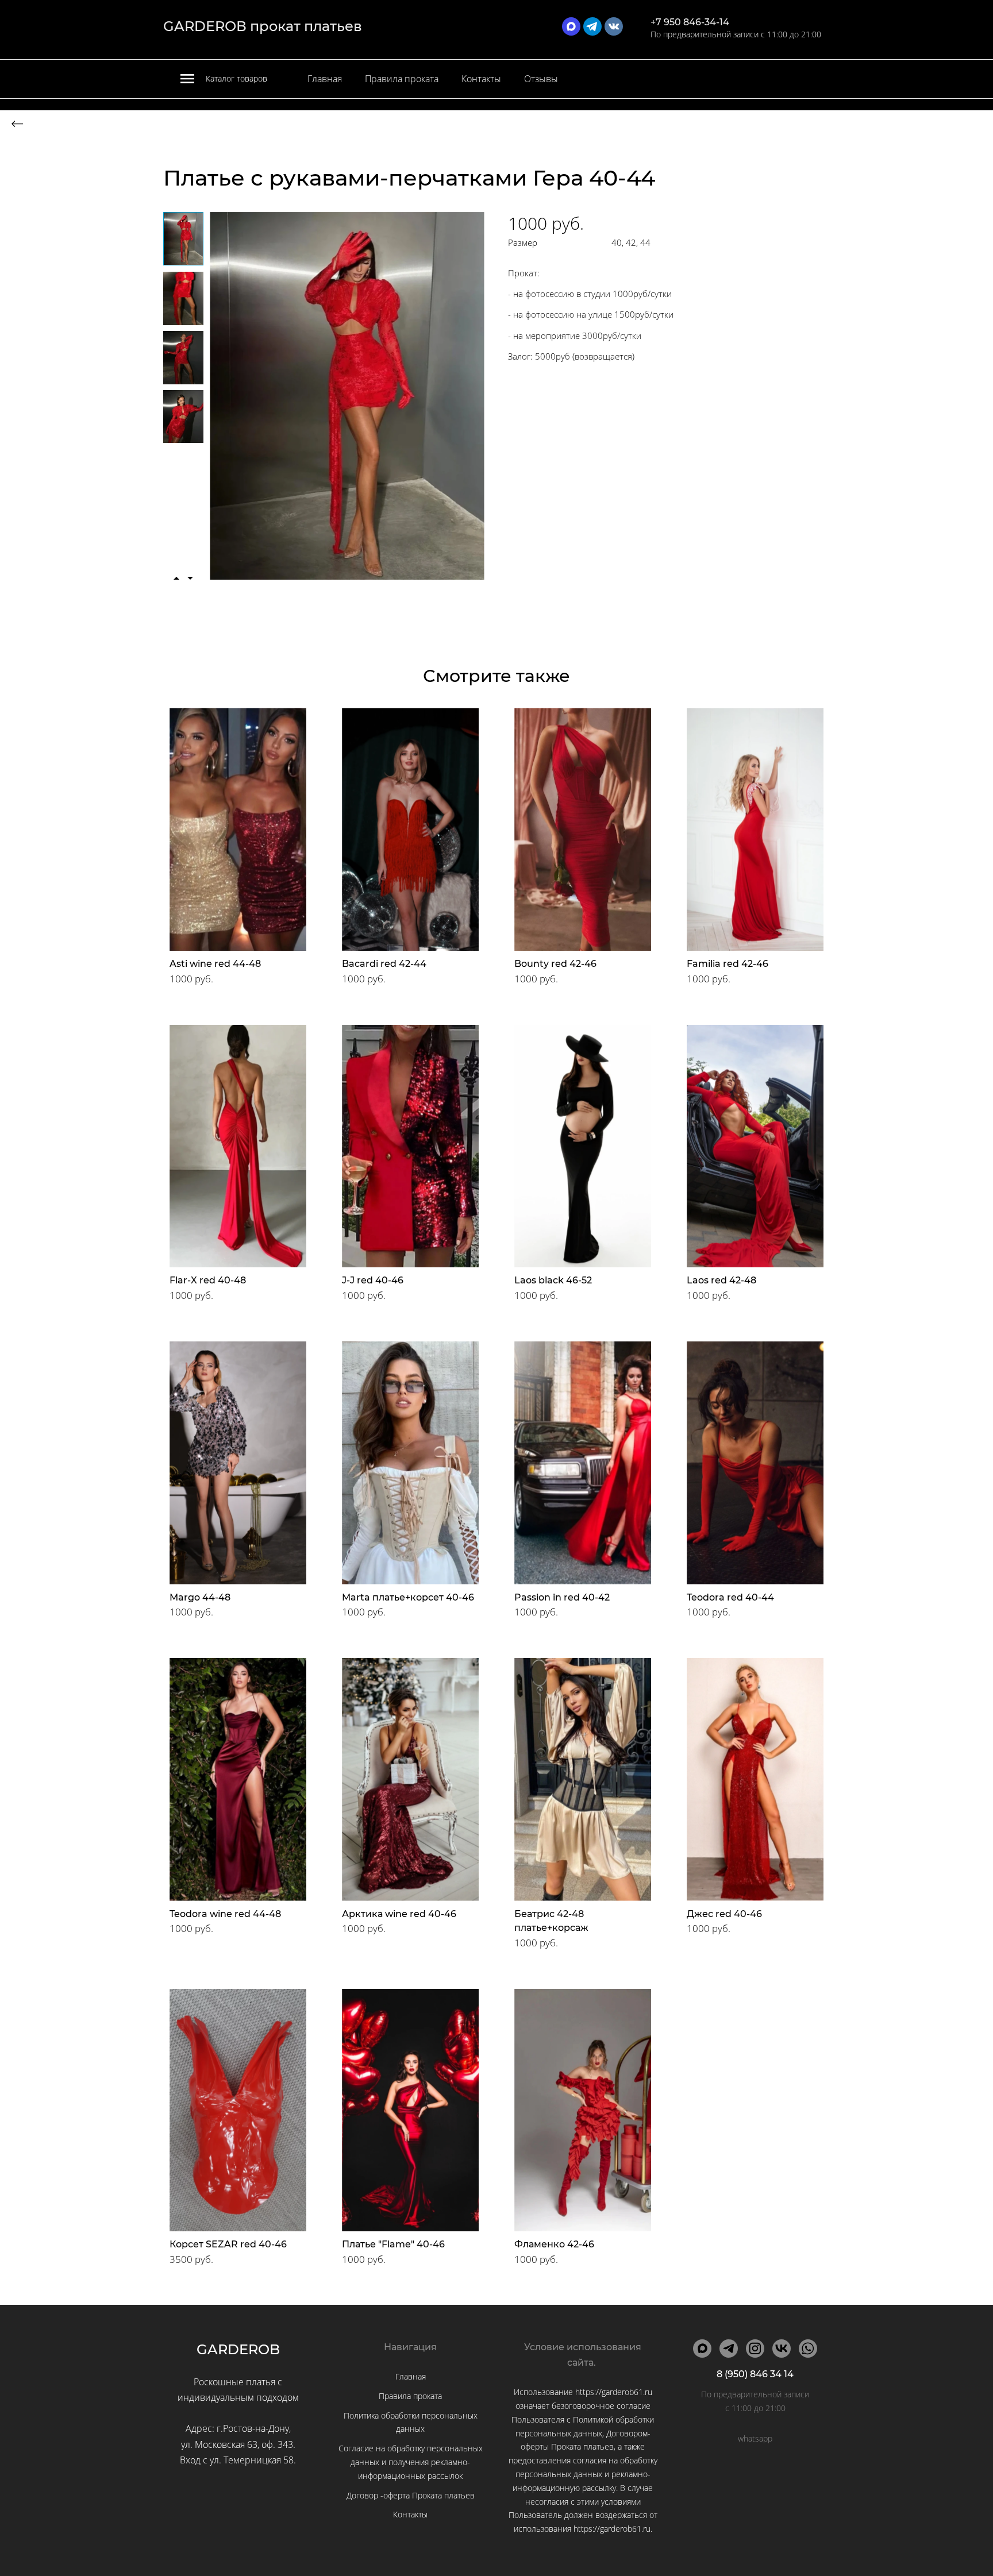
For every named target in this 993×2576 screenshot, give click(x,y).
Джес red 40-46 (724, 1914)
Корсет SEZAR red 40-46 (228, 2244)
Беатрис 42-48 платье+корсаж (551, 1921)
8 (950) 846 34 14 (755, 2374)
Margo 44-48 (200, 1597)
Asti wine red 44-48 (215, 964)
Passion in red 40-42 (562, 1597)
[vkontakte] (614, 26)
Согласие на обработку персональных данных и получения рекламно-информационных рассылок (411, 2462)
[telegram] (592, 26)
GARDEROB (238, 2349)
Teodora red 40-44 (730, 1597)
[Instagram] (755, 2349)
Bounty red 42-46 (555, 964)
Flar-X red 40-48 (208, 1280)
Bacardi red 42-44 (384, 964)
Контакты (481, 79)
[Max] (702, 2349)
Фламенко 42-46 (554, 2244)
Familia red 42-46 (728, 964)
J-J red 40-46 (373, 1280)
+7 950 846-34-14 (690, 22)
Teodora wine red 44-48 (225, 1914)
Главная (325, 79)
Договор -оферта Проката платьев (411, 2495)
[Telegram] (729, 2349)
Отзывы (541, 79)
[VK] (782, 2349)
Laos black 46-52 (553, 1280)
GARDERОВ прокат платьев (263, 26)
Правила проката (402, 79)
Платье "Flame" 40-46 (393, 2244)
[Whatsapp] (808, 2349)
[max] (571, 26)
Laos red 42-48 (721, 1280)
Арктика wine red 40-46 (399, 1914)
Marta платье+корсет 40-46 (408, 1597)
